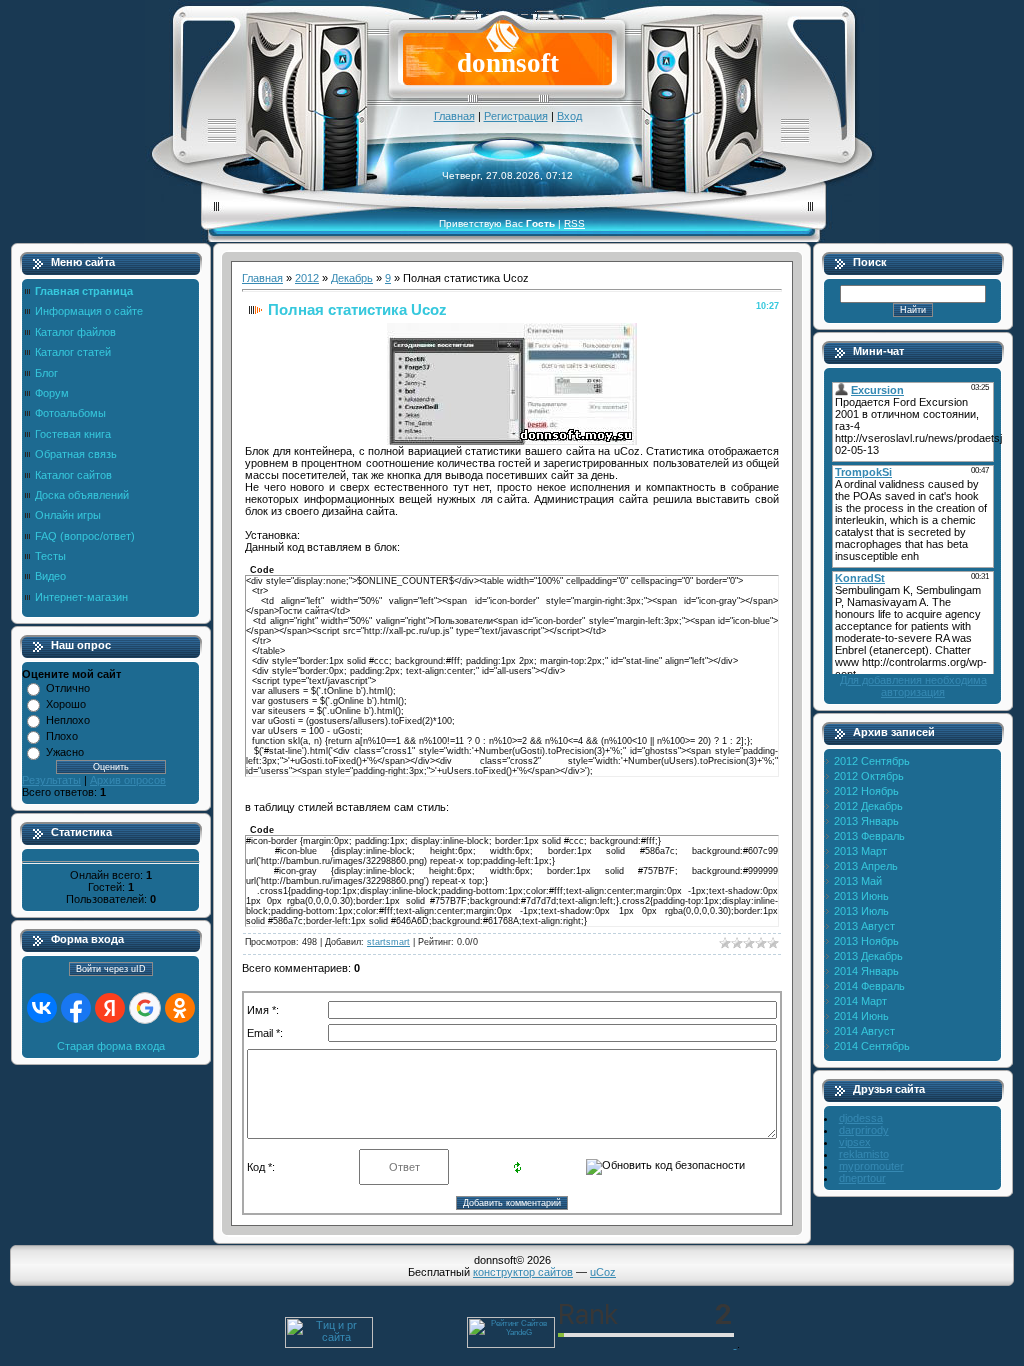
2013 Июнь (861, 896)
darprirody (864, 1130)
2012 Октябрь (869, 776)
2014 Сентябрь (872, 1046)
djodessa (861, 1118)
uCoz (603, 1272)
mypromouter (871, 1166)
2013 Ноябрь (866, 941)
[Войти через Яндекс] (110, 1008)
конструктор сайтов (523, 1272)
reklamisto (864, 1154)
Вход (569, 116)
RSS (574, 223)
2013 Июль (861, 911)
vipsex (855, 1142)
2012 (307, 278)
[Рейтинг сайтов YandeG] (511, 1345)
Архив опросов (128, 780)
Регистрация (516, 116)
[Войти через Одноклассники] (180, 1008)
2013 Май (858, 881)
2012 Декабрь (868, 806)
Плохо (62, 736)
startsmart (388, 942)
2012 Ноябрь (866, 791)
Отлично (68, 688)
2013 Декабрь (868, 956)
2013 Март (860, 851)
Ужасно (65, 752)
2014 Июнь (861, 1016)
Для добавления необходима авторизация (913, 686)
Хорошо (66, 704)
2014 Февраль (869, 986)
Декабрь (352, 278)
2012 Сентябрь (872, 761)
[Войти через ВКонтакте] (42, 1008)
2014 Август (864, 1031)
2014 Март (860, 1001)
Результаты (51, 780)
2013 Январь (866, 821)
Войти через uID (111, 969)
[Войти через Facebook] (76, 1008)
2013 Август (864, 926)
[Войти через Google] (145, 1008)
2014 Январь (866, 971)
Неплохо (68, 720)
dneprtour (862, 1178)
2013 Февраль (869, 836)
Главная (454, 116)
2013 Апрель (866, 866)
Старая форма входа (111, 1046)
